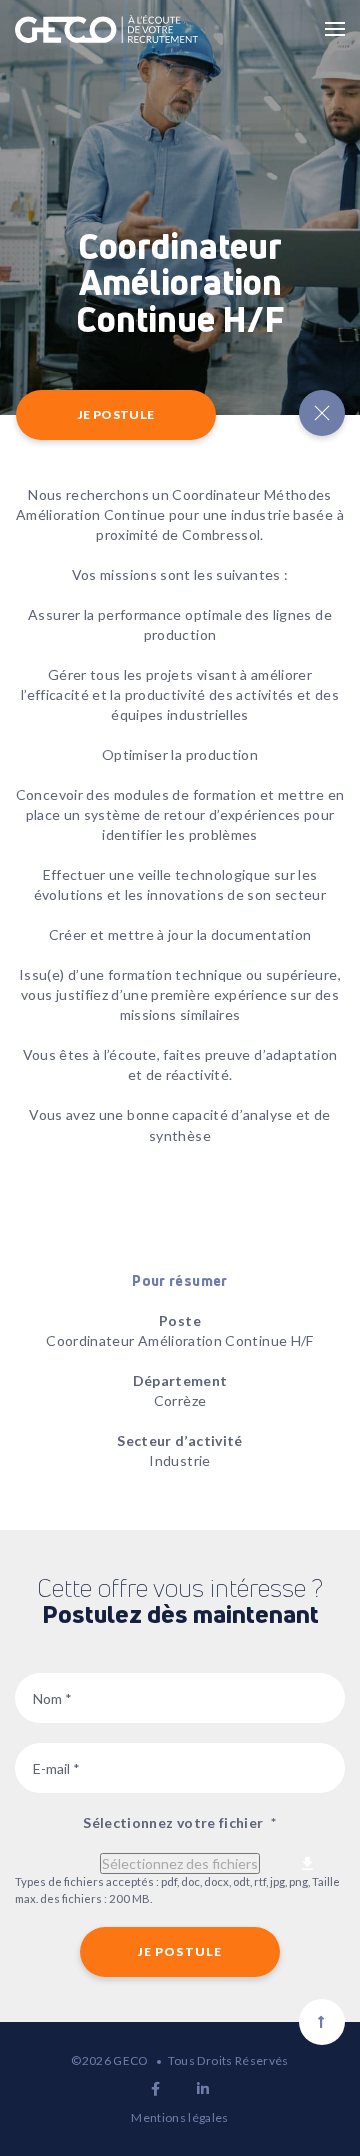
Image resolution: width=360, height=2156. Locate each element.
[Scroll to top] (322, 2022)
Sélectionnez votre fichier (179, 1822)
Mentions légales (180, 2117)
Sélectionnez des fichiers (180, 1863)
